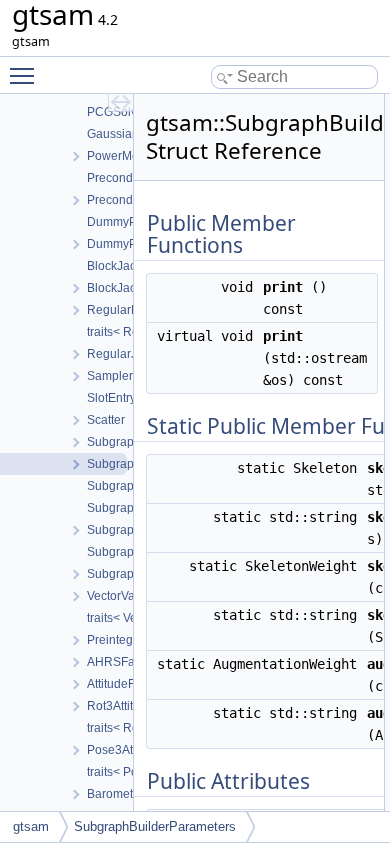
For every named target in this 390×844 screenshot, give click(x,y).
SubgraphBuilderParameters (155, 826)
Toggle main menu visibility (26, 75)
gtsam (31, 826)
